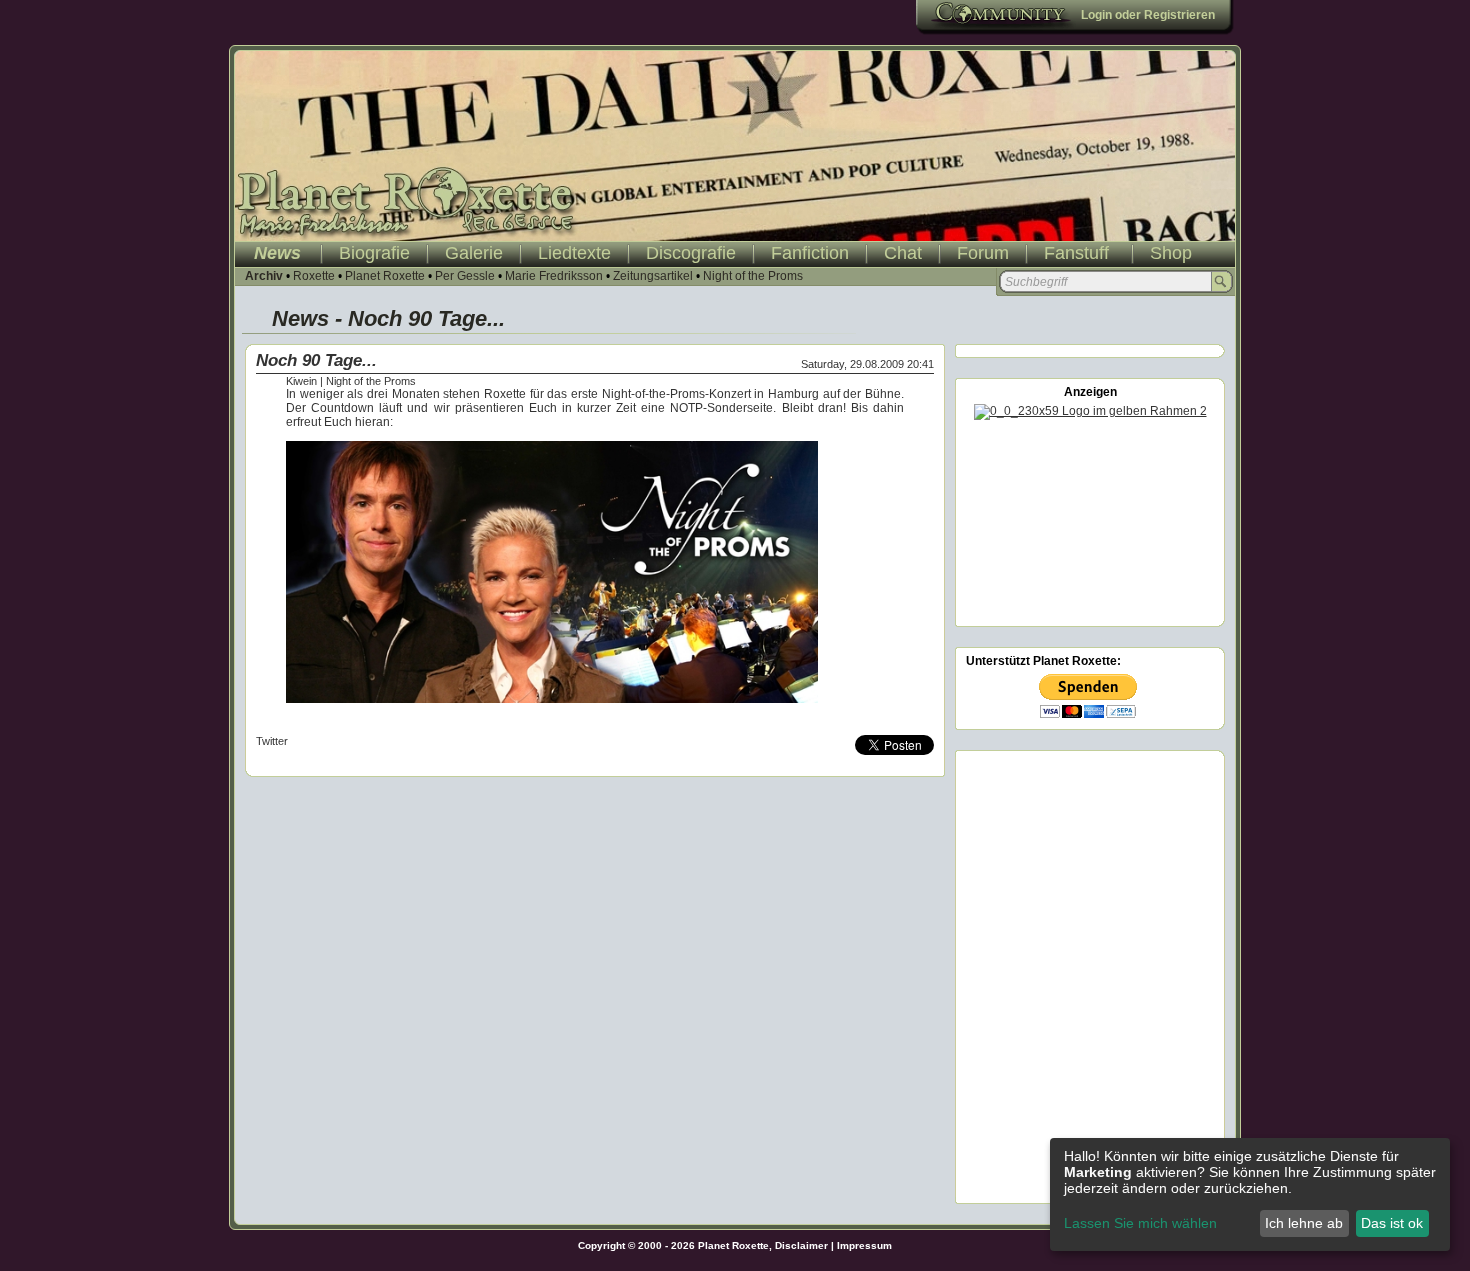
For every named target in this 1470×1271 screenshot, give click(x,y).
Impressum (864, 1245)
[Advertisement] (1090, 520)
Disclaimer (801, 1245)
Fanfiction (810, 253)
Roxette (314, 276)
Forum (983, 253)
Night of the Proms (753, 276)
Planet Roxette (385, 276)
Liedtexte (574, 253)
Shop (1171, 253)
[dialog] (1250, 1194)
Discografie (691, 253)
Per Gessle (465, 276)
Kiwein (301, 381)
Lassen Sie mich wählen (1140, 1223)
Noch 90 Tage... (316, 360)
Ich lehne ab (1304, 1223)
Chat (903, 253)
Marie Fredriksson (554, 276)
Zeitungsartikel (653, 276)
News (277, 253)
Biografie (374, 253)
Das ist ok (1392, 1223)
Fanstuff (1076, 253)
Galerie (474, 253)
